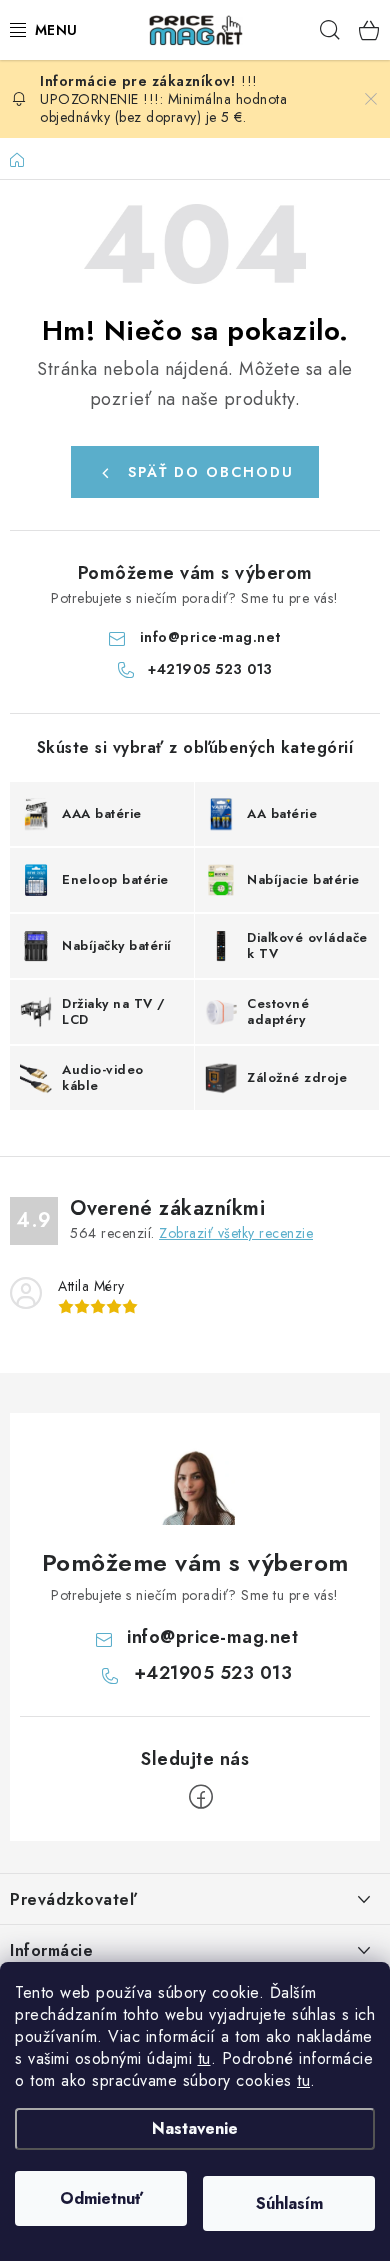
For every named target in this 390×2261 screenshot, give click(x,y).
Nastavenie (195, 2128)
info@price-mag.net (210, 637)
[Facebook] (201, 1797)
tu (204, 2058)
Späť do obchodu (211, 472)
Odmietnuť (101, 2198)
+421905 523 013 (210, 669)
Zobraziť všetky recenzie (236, 1233)
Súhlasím (289, 2203)
